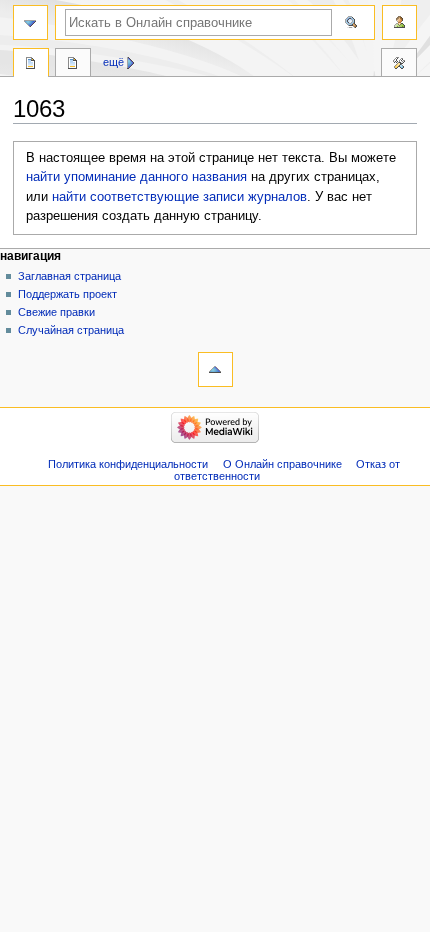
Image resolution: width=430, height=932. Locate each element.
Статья (31, 65)
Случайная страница (71, 330)
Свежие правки (56, 312)
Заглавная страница (69, 276)
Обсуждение (73, 65)
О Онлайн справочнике (282, 464)
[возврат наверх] (215, 369)
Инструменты (399, 65)
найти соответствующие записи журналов (179, 197)
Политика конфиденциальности (128, 464)
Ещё (113, 62)
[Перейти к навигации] (30, 22)
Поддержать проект (67, 294)
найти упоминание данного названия (136, 177)
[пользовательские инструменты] (399, 22)
